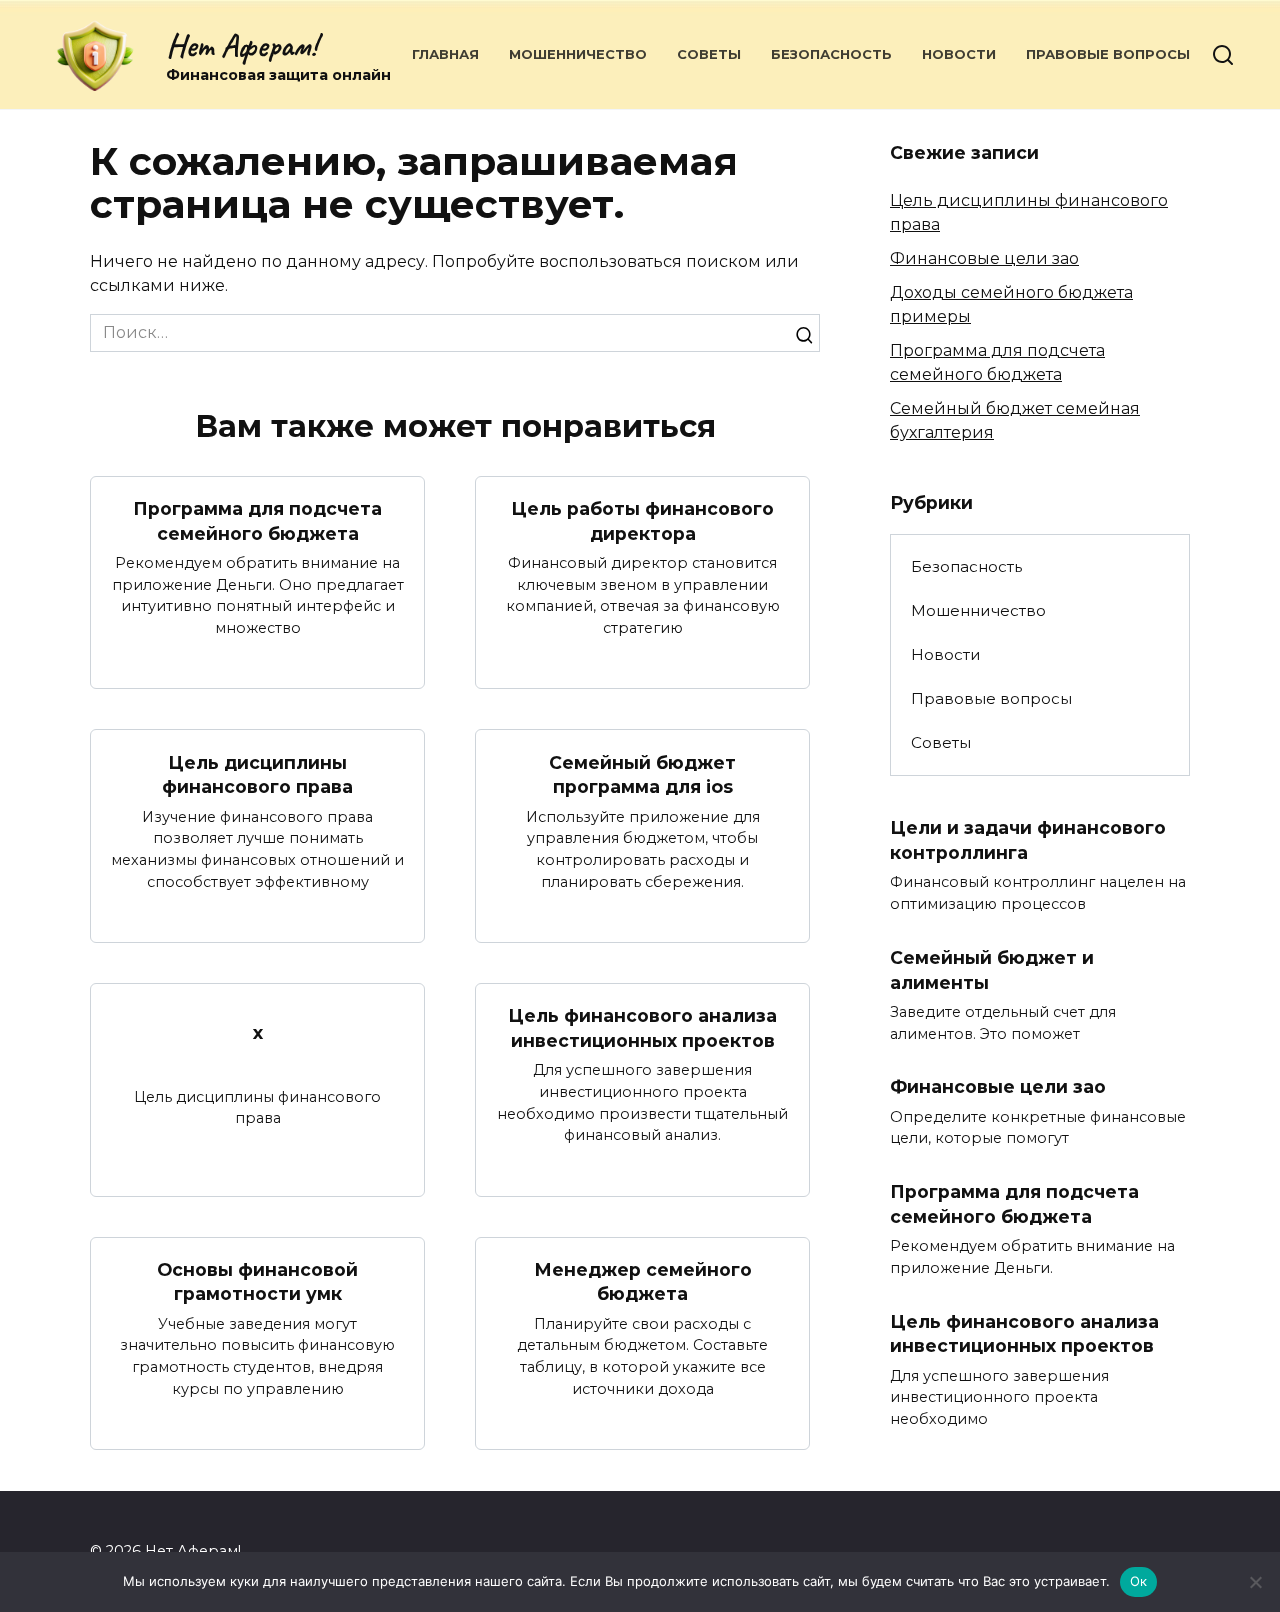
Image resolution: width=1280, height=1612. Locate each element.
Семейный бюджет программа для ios (642, 774)
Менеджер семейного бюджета (643, 1282)
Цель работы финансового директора (642, 521)
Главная (445, 54)
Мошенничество (578, 54)
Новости (959, 54)
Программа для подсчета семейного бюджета (257, 521)
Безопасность (831, 54)
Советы (709, 54)
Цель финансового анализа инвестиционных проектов (642, 1028)
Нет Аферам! (241, 45)
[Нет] (1255, 1582)
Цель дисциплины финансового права (257, 774)
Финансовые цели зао (984, 258)
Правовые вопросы (1108, 54)
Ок (1139, 1581)
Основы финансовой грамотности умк (257, 1282)
